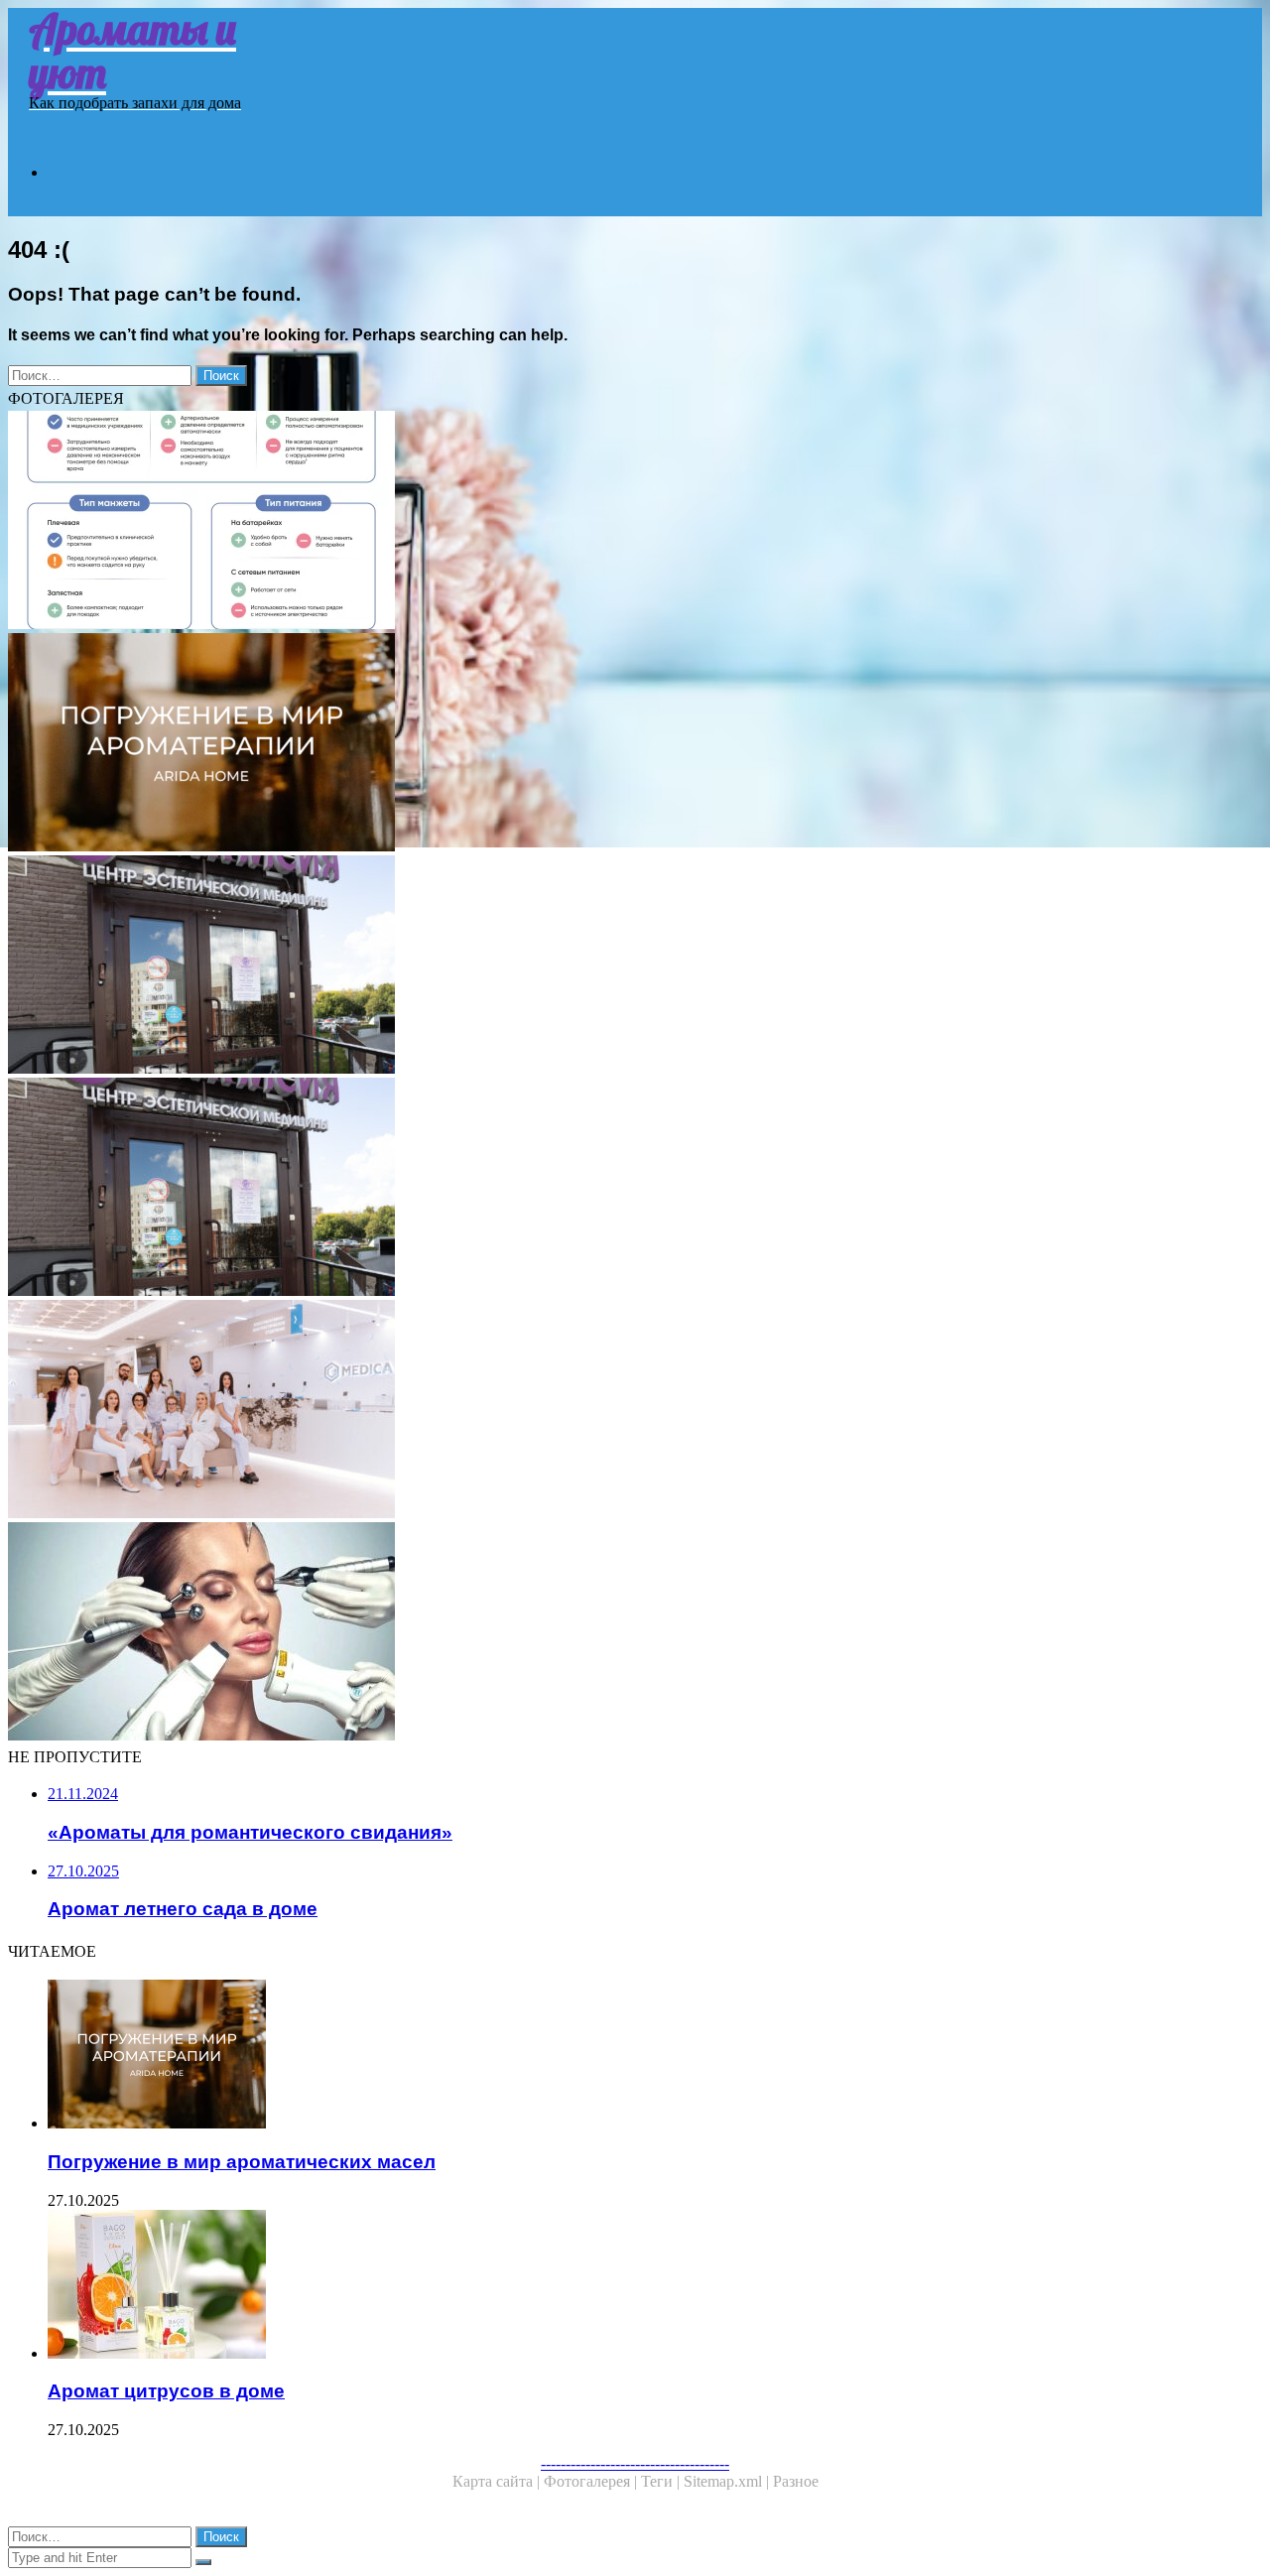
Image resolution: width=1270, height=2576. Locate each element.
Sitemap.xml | (728, 2481)
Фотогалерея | (592, 2481)
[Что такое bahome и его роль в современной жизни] (603, 744)
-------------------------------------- (635, 2463)
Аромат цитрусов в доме (166, 2391)
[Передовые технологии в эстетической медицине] (603, 1411)
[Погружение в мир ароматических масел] (623, 2056)
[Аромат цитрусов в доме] (623, 2286)
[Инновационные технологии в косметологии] (603, 1633)
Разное (796, 2481)
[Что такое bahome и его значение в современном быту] (603, 522)
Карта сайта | (498, 2481)
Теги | (662, 2481)
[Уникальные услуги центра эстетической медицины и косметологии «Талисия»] (603, 1189)
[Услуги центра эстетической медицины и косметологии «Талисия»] (603, 966)
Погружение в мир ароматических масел (242, 2162)
